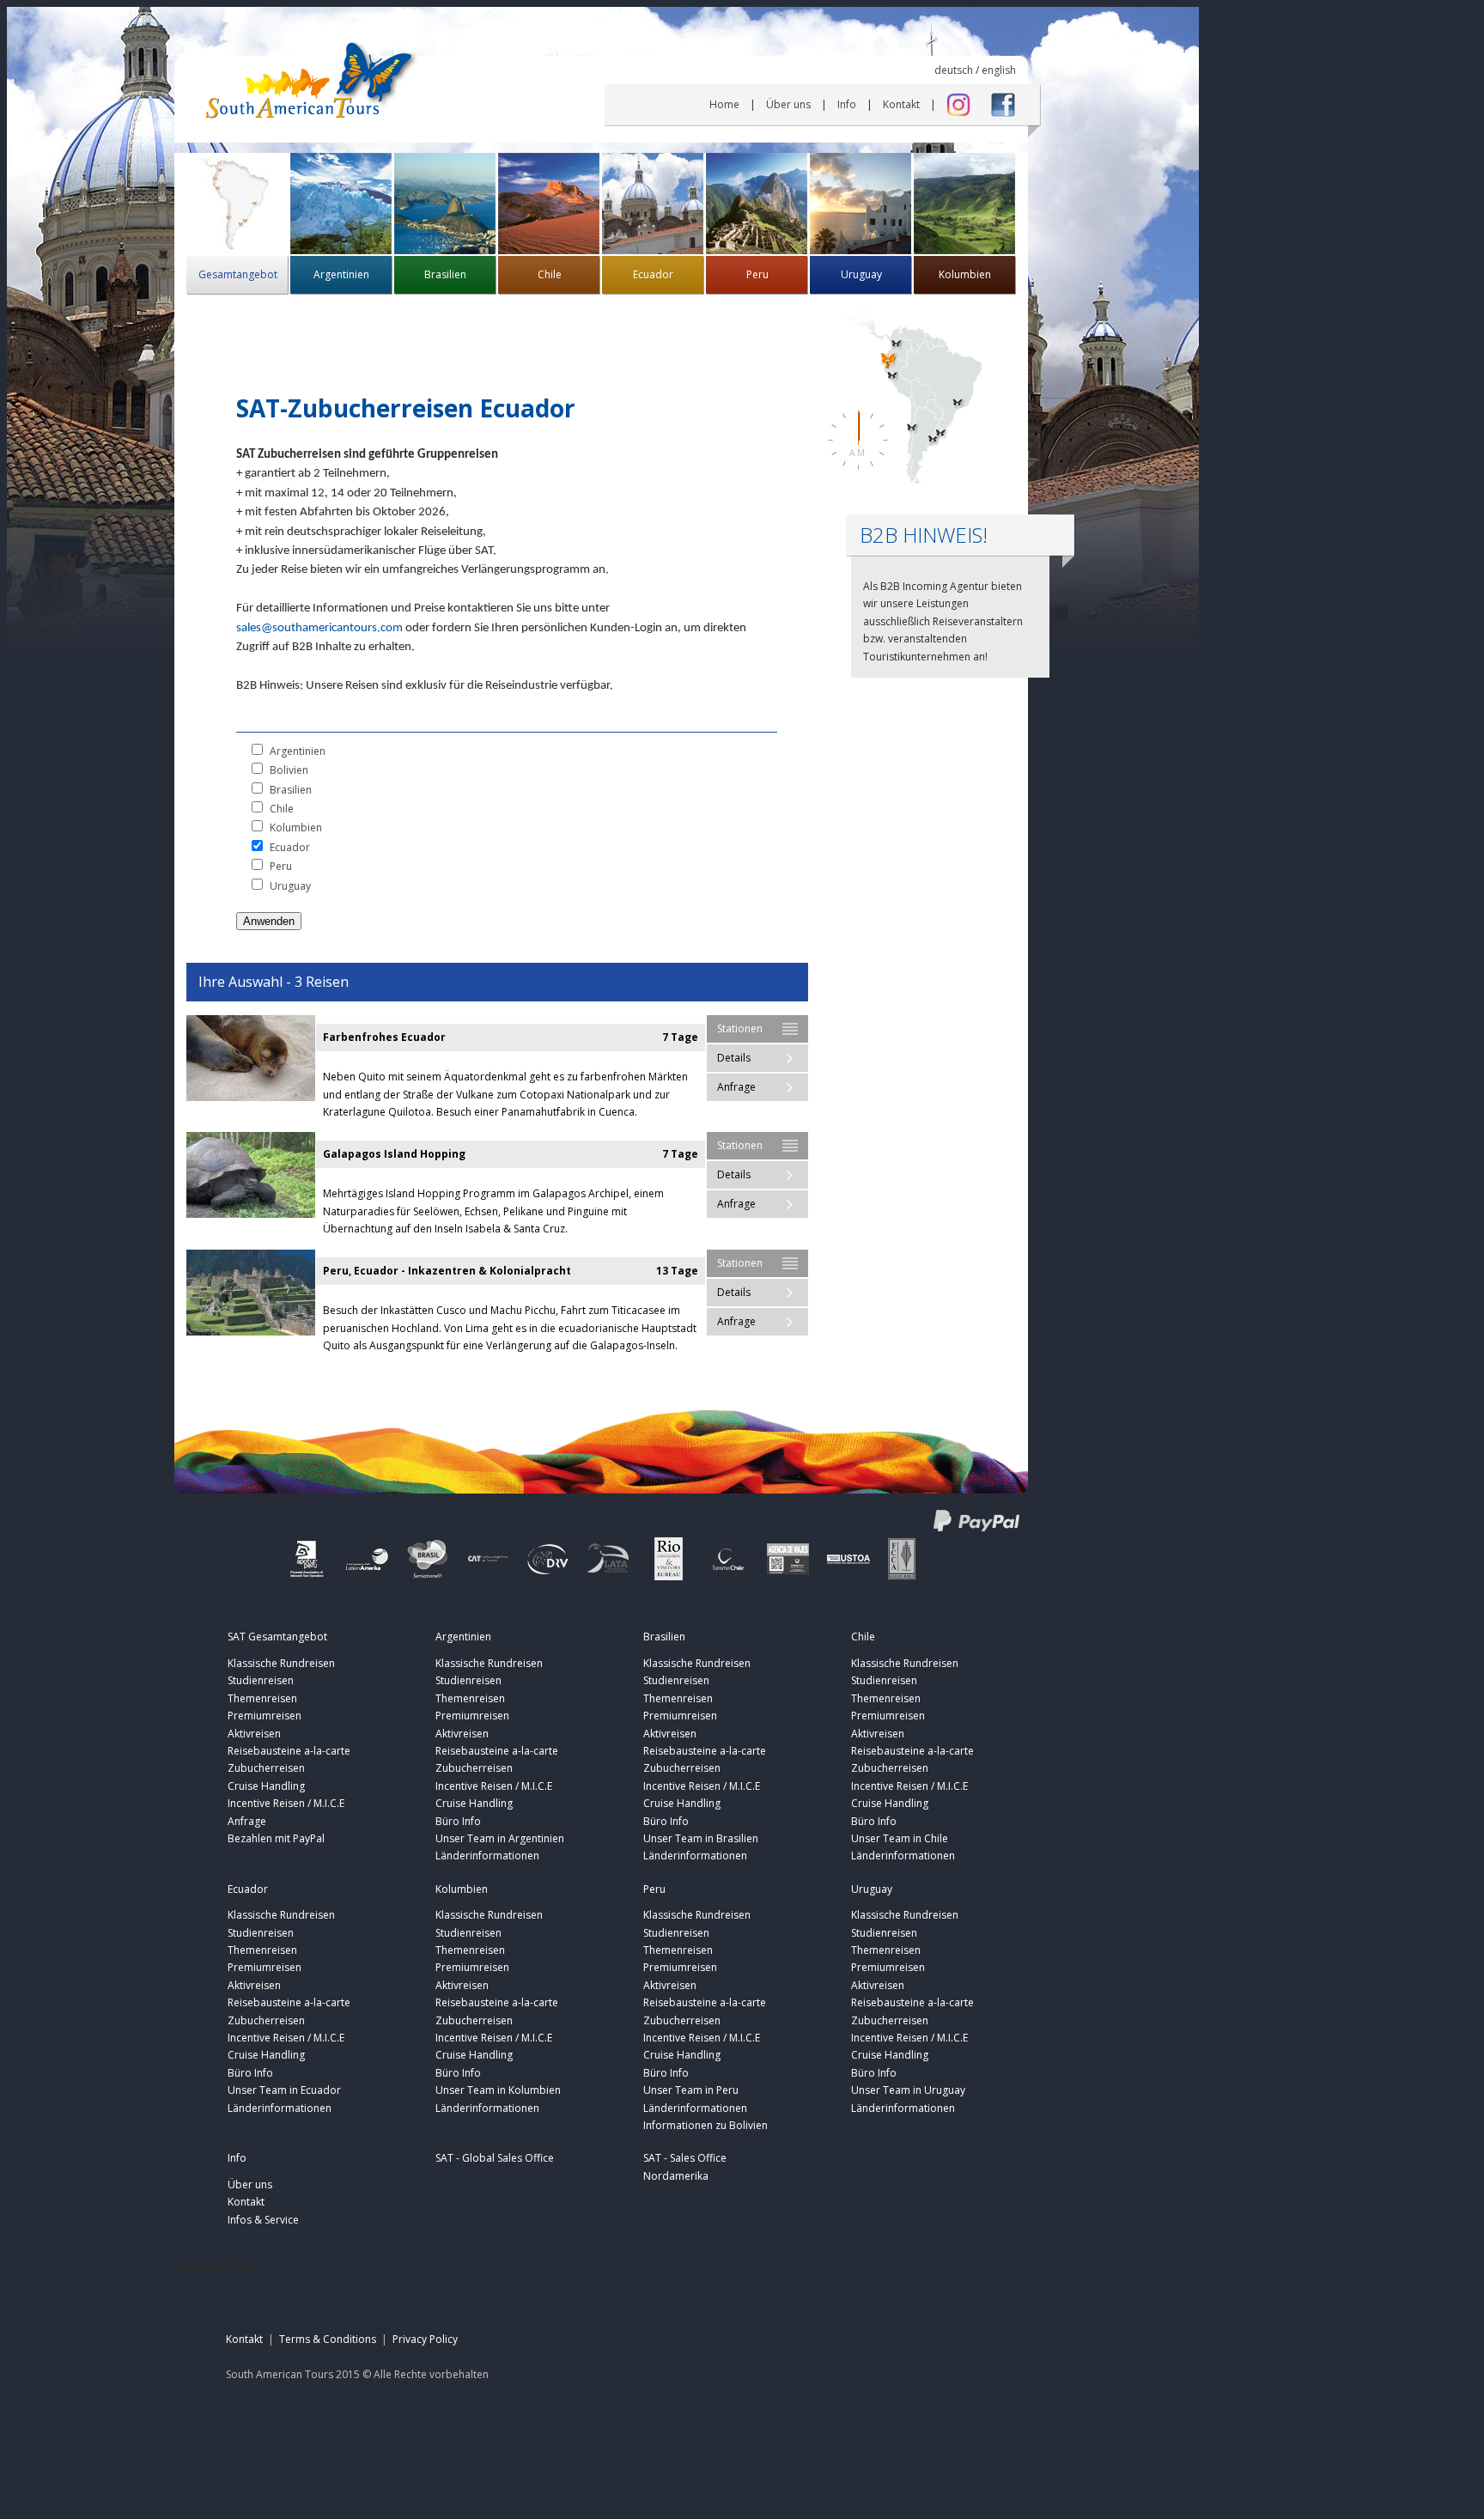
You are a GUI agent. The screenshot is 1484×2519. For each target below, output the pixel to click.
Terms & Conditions (328, 2339)
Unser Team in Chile (900, 1838)
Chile (550, 274)
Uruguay (861, 274)
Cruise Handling (266, 1786)
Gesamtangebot (238, 274)
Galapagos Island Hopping (394, 1154)
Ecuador (653, 274)
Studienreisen (261, 1680)
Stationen (740, 1028)
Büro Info (458, 1821)
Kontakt (901, 104)
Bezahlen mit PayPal (276, 1838)
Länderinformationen (487, 1856)
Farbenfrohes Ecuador (384, 1037)
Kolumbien (965, 274)
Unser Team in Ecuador (284, 2090)
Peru (757, 274)
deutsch (954, 70)
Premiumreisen (265, 1716)
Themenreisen (262, 1698)
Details (734, 1058)
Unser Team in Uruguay (908, 2090)
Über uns (788, 104)
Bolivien (289, 770)
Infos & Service (263, 2220)
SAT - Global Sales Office (495, 2158)
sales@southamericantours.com (319, 628)
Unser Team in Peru (691, 2090)
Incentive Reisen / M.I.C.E (286, 1803)
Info (847, 104)
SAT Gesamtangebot (277, 1637)
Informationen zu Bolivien (706, 2125)
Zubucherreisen (266, 1768)
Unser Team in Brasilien (701, 1838)
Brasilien (445, 274)
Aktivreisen (254, 1734)
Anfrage (736, 1087)
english (999, 70)
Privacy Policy (425, 2339)
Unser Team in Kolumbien (498, 2090)
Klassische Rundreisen (281, 1663)
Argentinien (341, 274)
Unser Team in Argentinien (500, 1838)
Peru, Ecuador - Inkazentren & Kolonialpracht (447, 1271)
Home (724, 104)
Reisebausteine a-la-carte (289, 1751)
